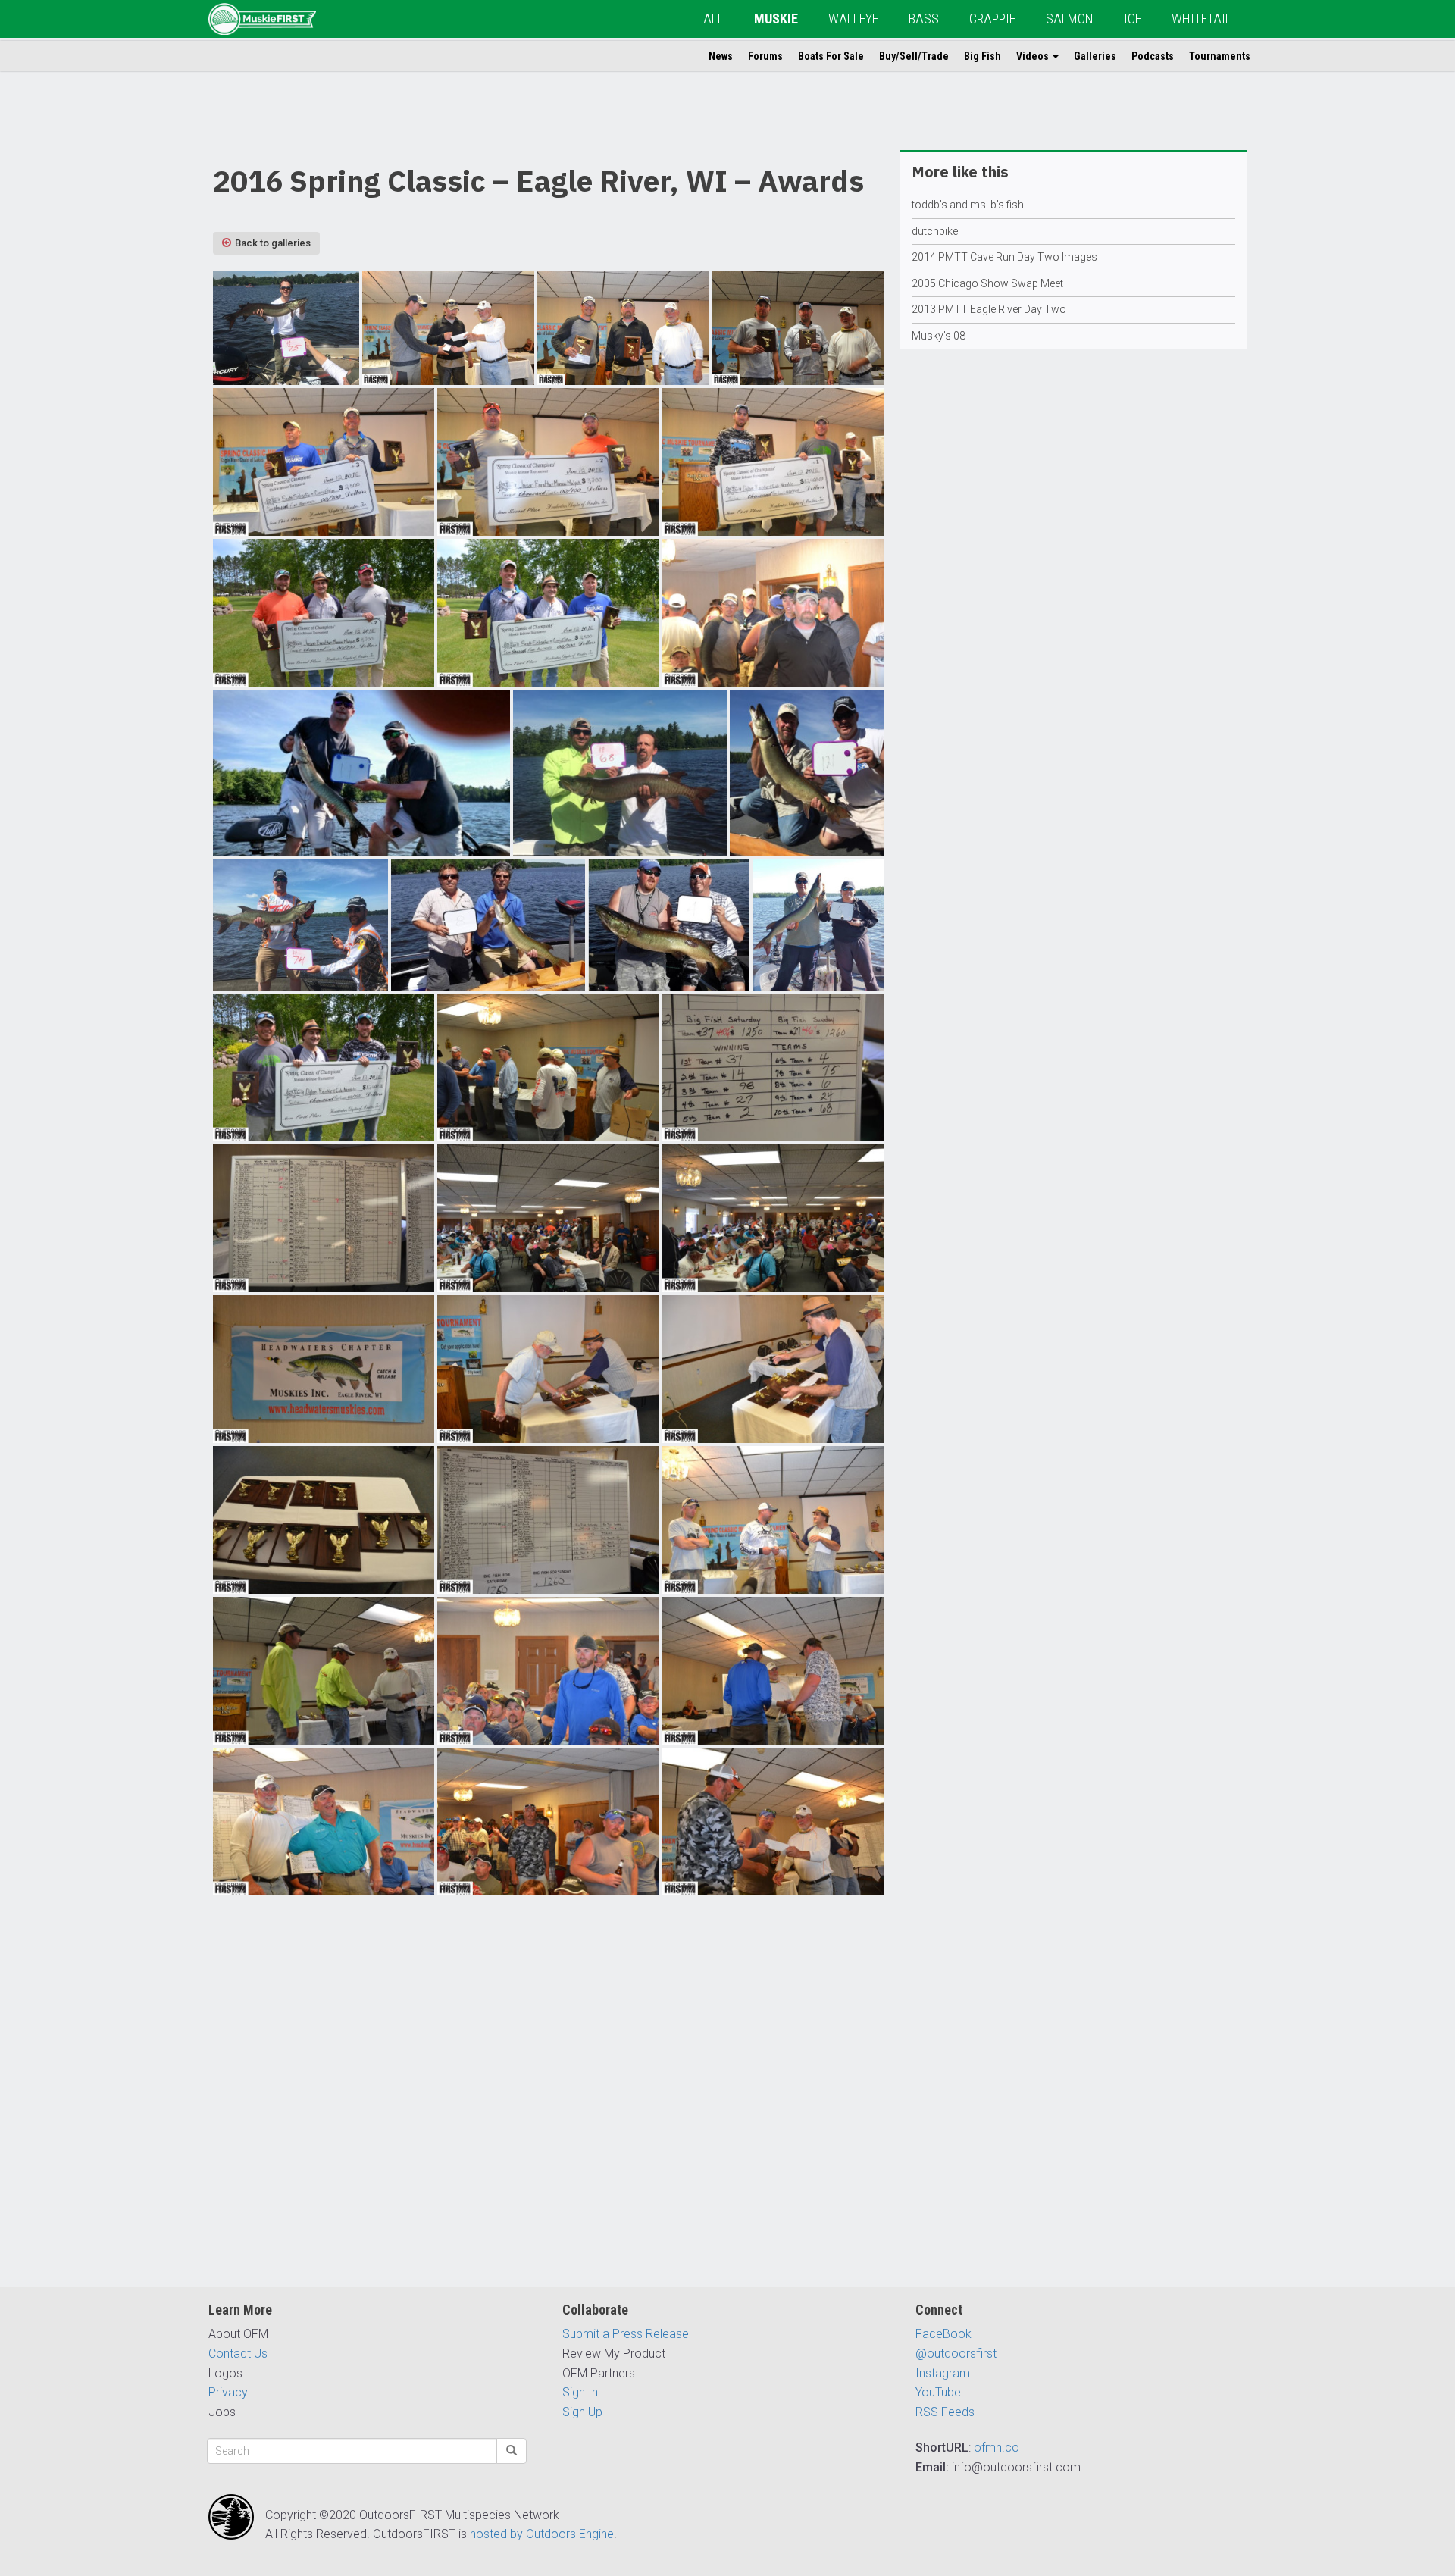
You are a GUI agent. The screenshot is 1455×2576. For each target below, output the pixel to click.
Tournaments (1220, 56)
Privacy (228, 2392)
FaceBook (943, 2334)
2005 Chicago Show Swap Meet (987, 283)
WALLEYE (853, 19)
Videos (1034, 56)
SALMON (1070, 19)
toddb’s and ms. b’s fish (968, 205)
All (713, 19)
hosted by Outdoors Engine (542, 2534)
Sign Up (582, 2412)
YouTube (938, 2392)
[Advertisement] (549, 2097)
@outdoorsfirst (956, 2354)
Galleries (1095, 56)
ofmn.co (997, 2448)
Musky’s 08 (939, 336)
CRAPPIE (992, 19)
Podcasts (1153, 56)
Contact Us (238, 2354)
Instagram (943, 2373)
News (721, 56)
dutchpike (935, 231)
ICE (1133, 19)
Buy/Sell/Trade (914, 56)
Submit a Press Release (626, 2334)
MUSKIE (776, 19)
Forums (765, 56)
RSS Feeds (945, 2412)
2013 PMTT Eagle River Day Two (989, 309)
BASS (924, 19)
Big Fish (983, 56)
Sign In (580, 2392)
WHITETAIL (1202, 19)
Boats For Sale (831, 56)
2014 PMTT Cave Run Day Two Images (1004, 257)
